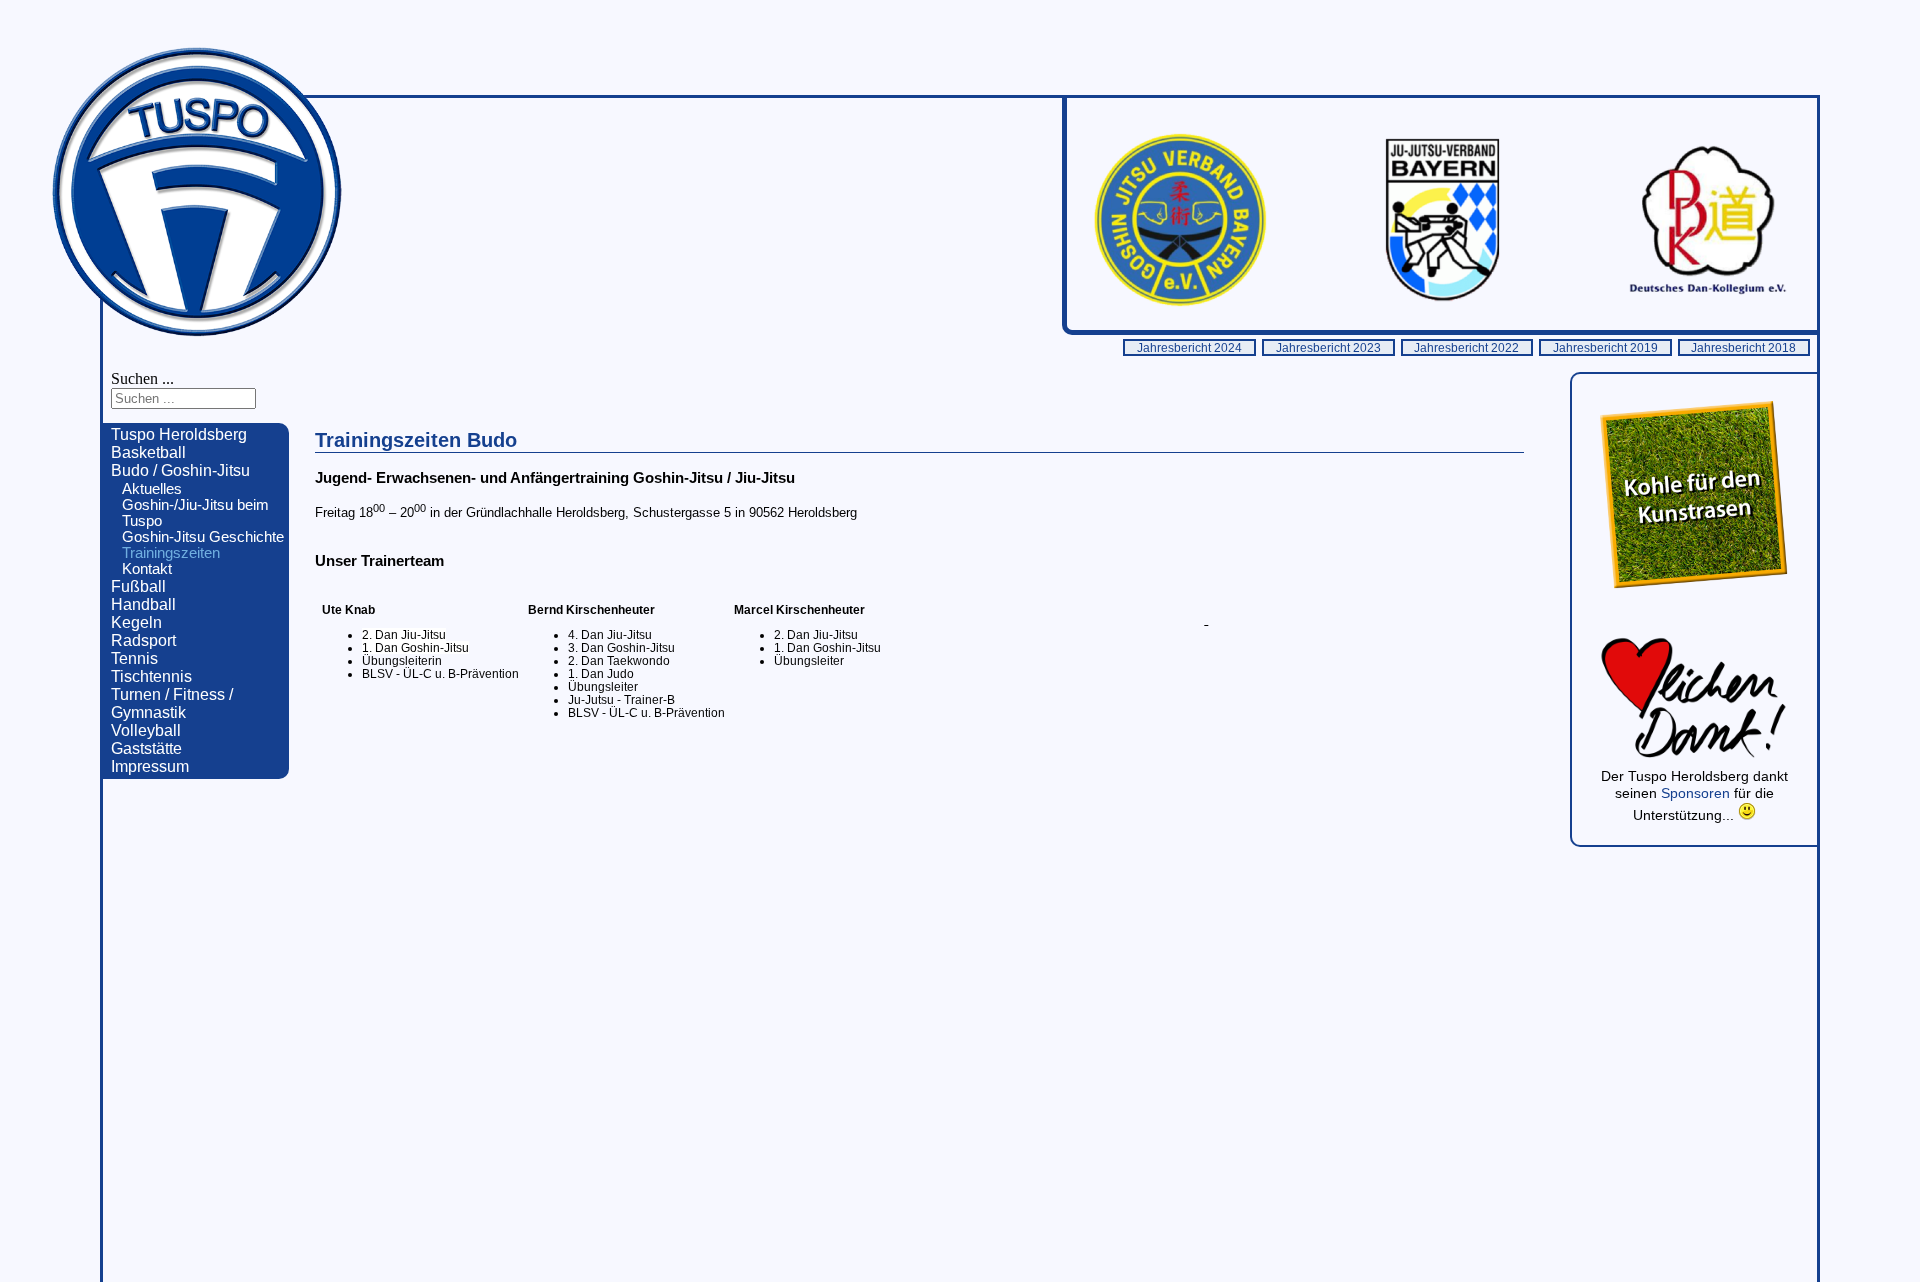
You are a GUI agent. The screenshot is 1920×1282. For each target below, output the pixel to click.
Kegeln (136, 622)
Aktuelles (152, 489)
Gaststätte (146, 748)
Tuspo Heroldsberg (179, 434)
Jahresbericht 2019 (1605, 347)
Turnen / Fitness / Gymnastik (172, 703)
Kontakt (147, 569)
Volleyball (146, 730)
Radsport (143, 640)
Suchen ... (142, 378)
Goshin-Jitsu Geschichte (203, 537)
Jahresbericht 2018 (1743, 347)
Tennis (134, 658)
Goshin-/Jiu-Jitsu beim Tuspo (195, 513)
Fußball (138, 586)
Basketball (148, 452)
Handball (143, 604)
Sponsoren (1697, 793)
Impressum (150, 766)
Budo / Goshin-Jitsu (180, 470)
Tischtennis (151, 676)
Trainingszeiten (171, 553)
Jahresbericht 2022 (1466, 347)
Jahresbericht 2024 (1189, 347)
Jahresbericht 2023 (1328, 347)
